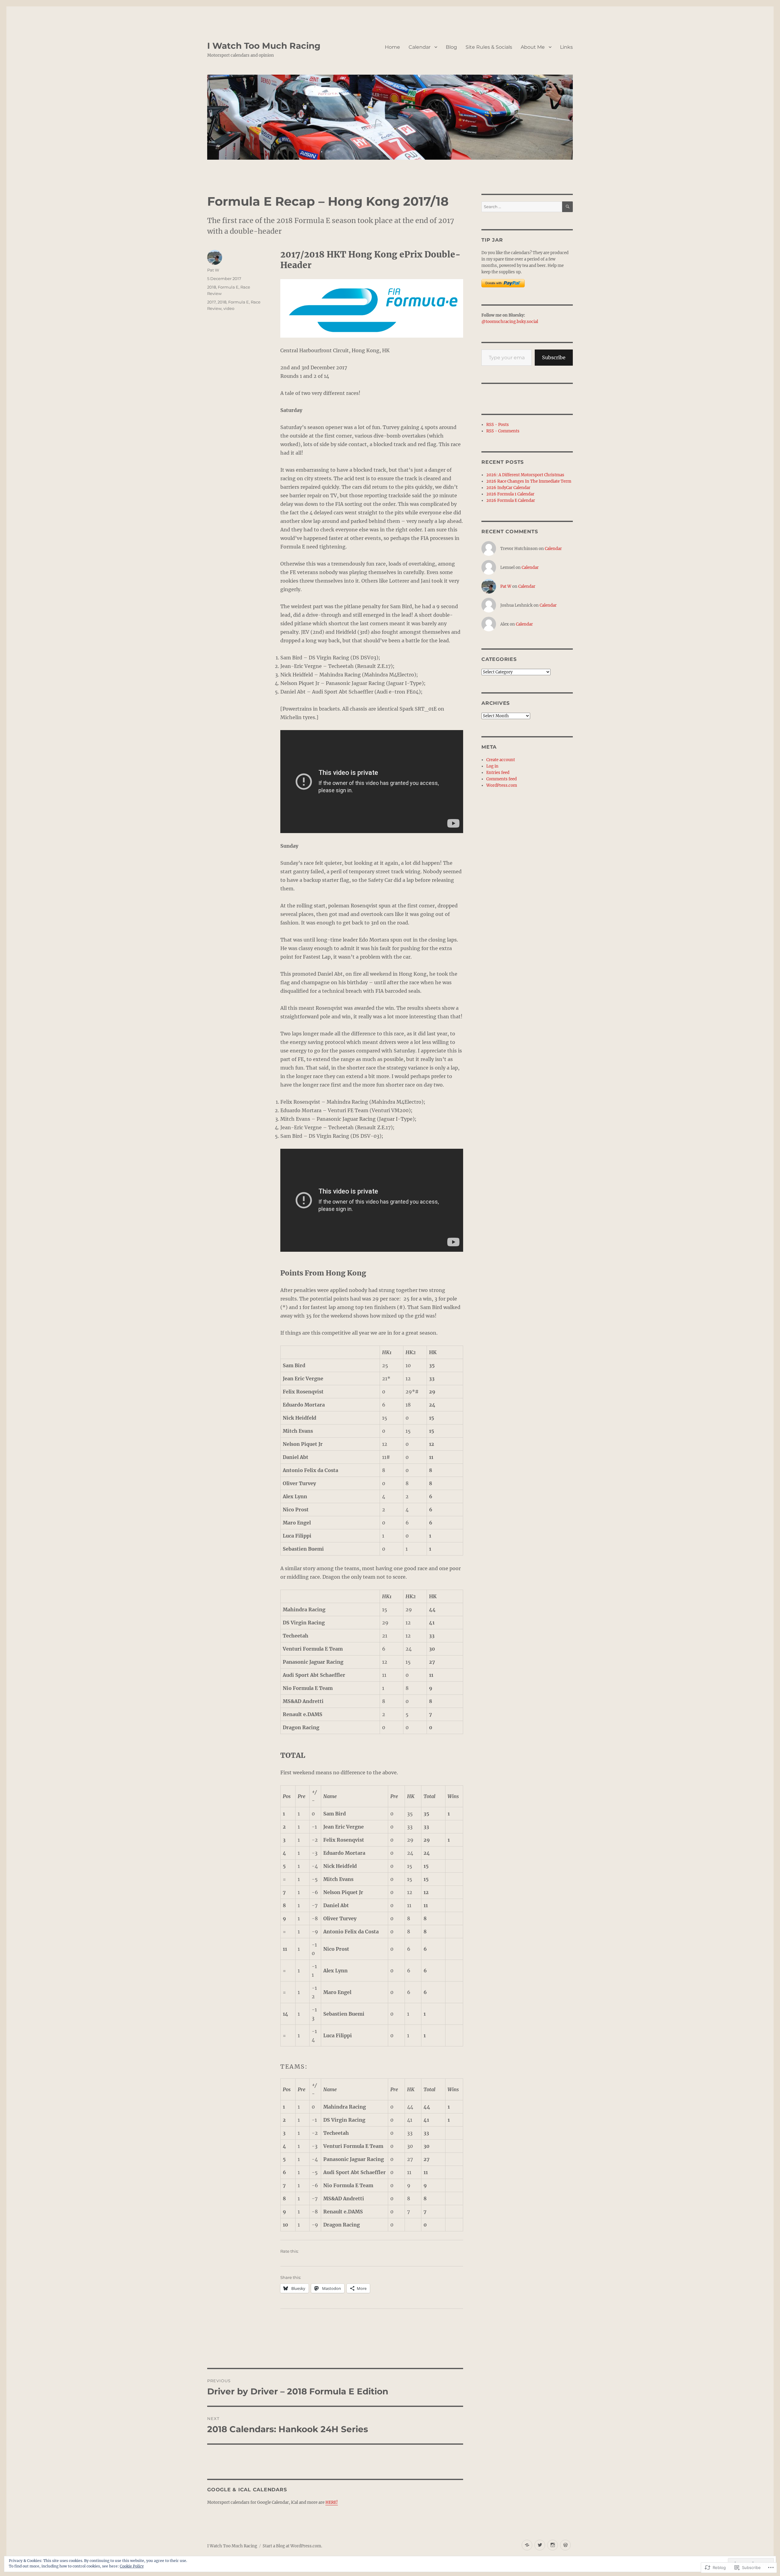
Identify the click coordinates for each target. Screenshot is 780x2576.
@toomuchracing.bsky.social (510, 322)
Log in (492, 766)
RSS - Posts (498, 425)
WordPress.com (502, 785)
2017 (211, 302)
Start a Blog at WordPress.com (292, 2546)
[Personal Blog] (565, 2545)
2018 (212, 287)
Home (392, 47)
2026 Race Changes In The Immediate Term (529, 481)
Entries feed (498, 773)
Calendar (420, 47)
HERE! (332, 2502)
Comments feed (502, 779)
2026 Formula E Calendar (511, 500)
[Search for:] (522, 207)
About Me (533, 47)
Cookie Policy (132, 2566)
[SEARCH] (567, 207)
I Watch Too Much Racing (264, 46)
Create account (501, 760)
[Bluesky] (527, 2545)
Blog (451, 47)
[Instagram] (553, 2545)
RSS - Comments (503, 431)
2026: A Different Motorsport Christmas (525, 475)
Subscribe (554, 357)
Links (566, 47)
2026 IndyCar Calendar (508, 488)
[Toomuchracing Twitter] (540, 2545)
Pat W (213, 270)
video (229, 308)
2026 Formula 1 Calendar (510, 494)
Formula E (228, 287)
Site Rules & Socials (489, 47)
